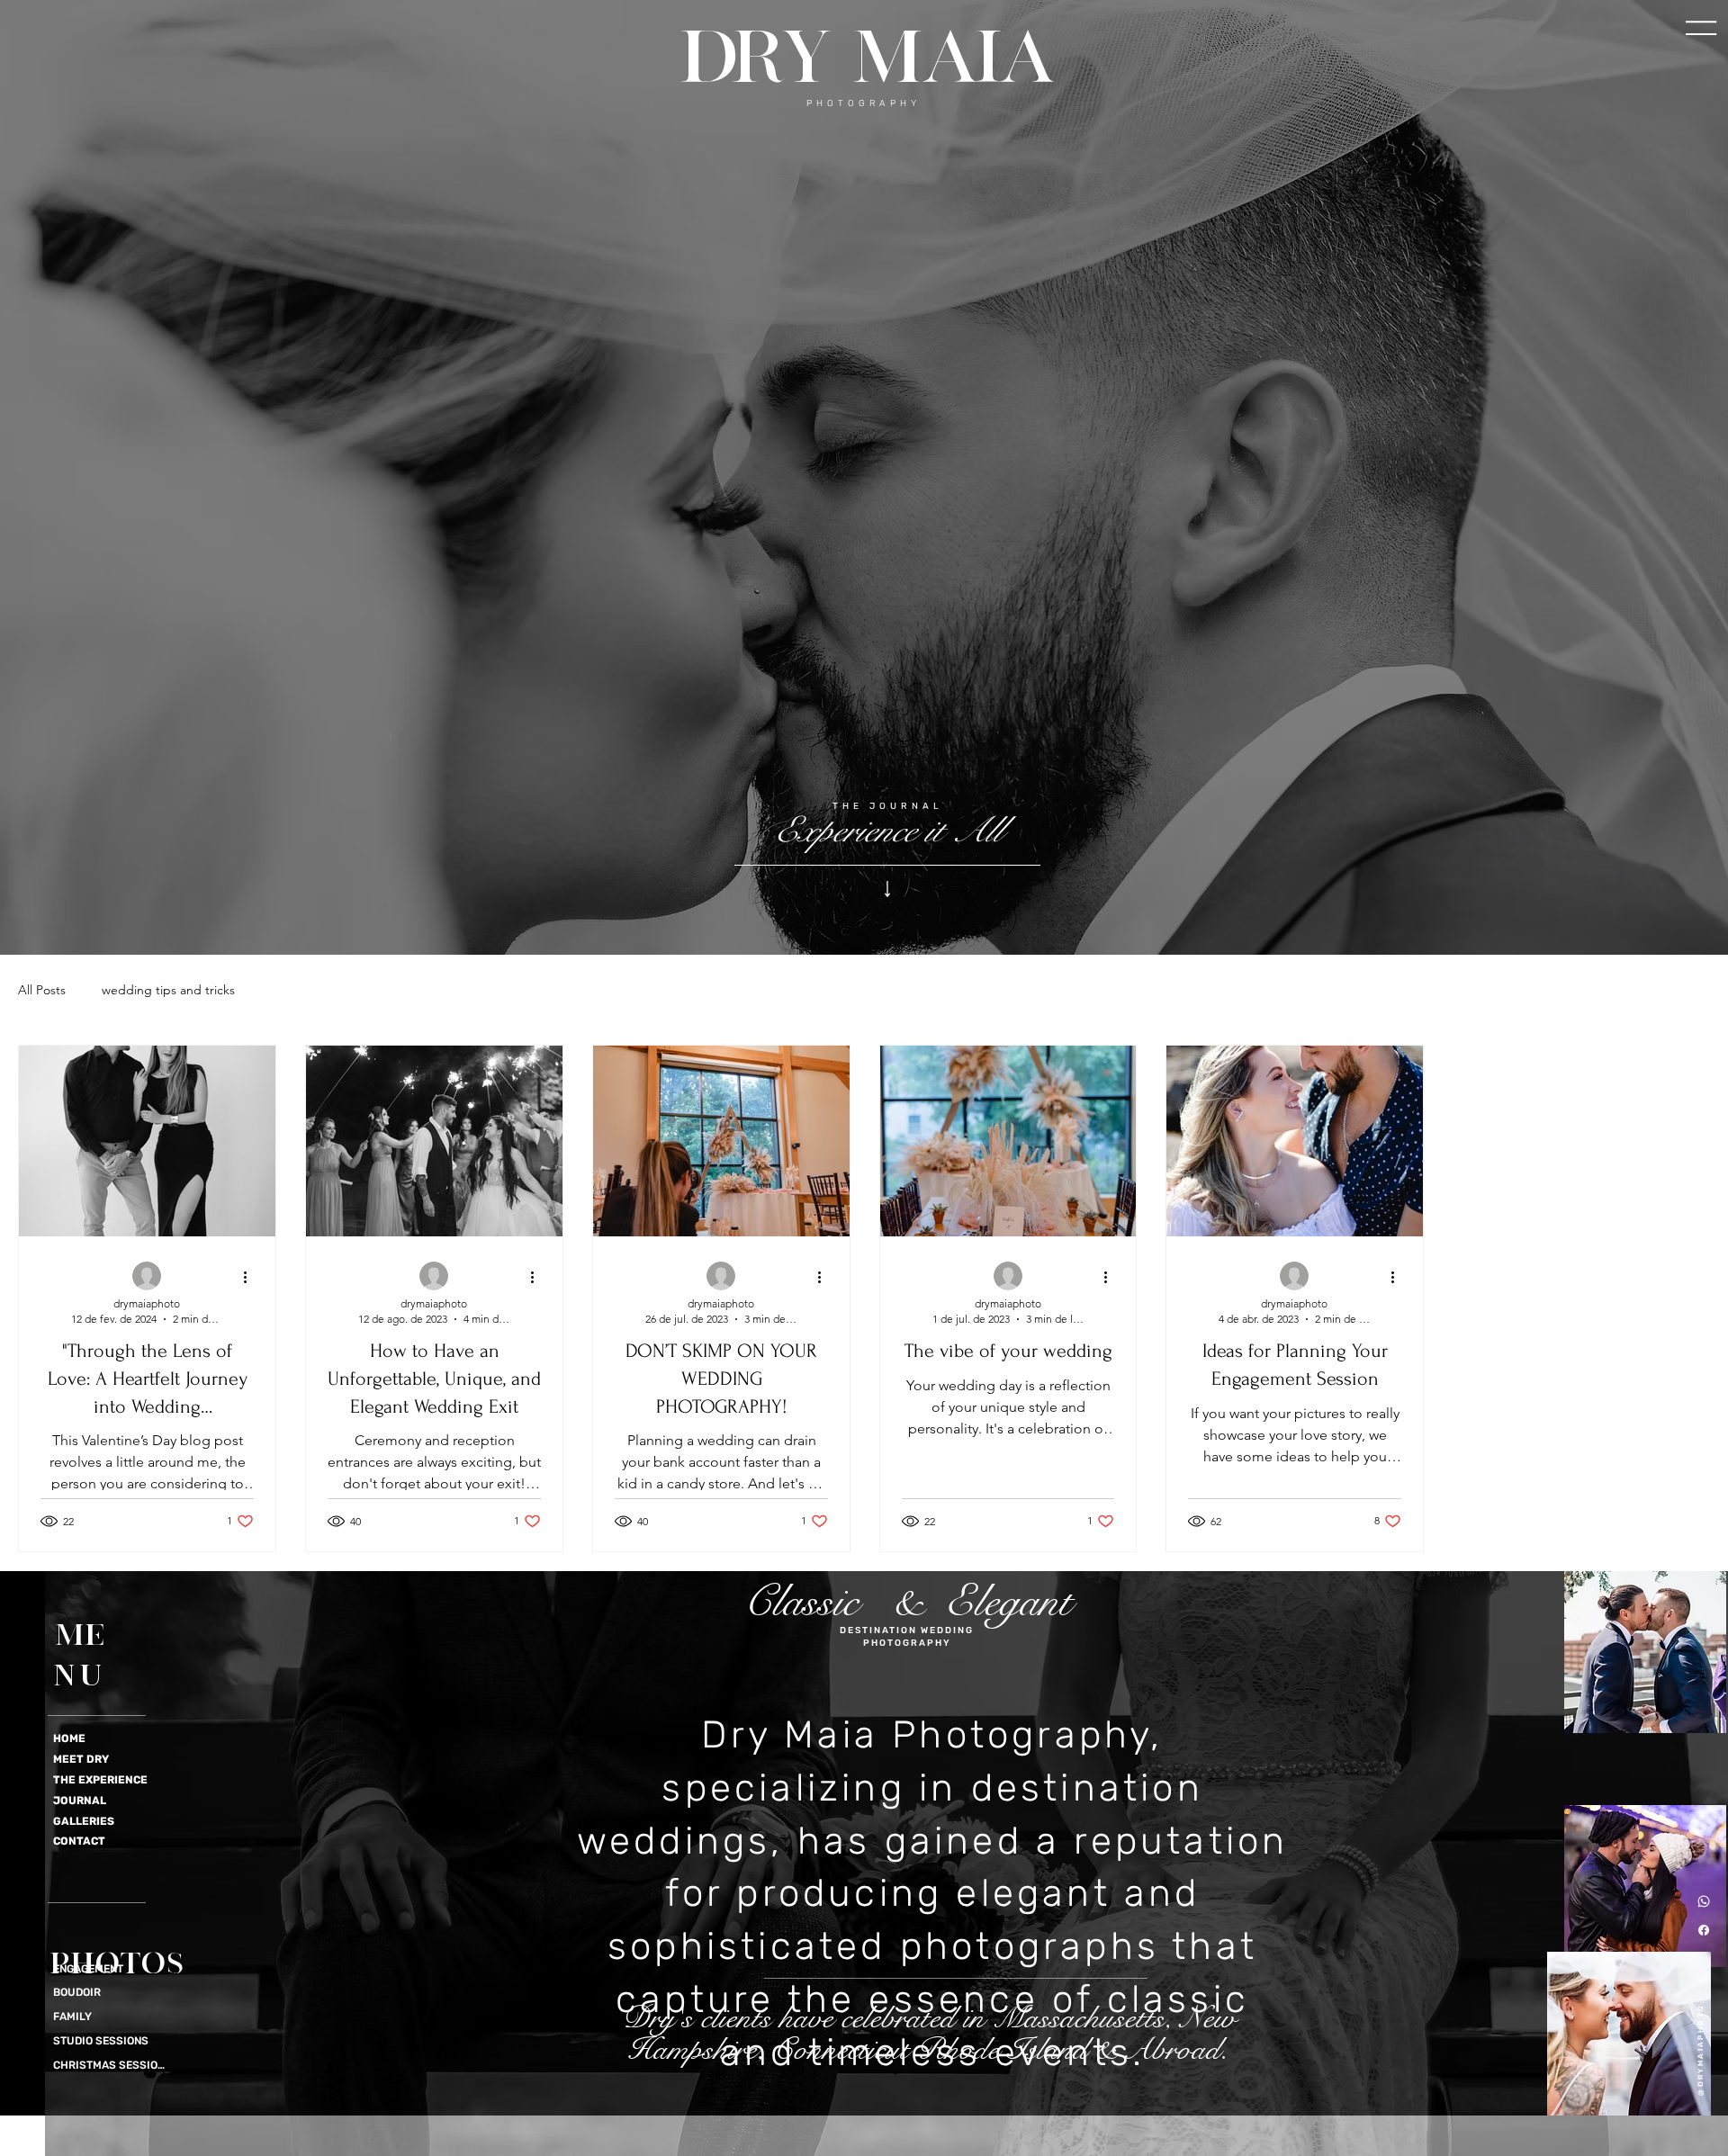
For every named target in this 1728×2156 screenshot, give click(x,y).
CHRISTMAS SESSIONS (112, 2065)
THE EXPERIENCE (100, 1780)
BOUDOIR (77, 1992)
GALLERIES (84, 1821)
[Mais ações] (251, 1277)
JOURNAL (80, 1801)
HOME (69, 1738)
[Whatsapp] (1704, 1901)
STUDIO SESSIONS (101, 2041)
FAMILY (72, 2017)
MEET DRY (81, 1759)
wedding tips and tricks (168, 990)
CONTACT (79, 1841)
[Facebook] (1704, 1930)
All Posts (42, 990)
